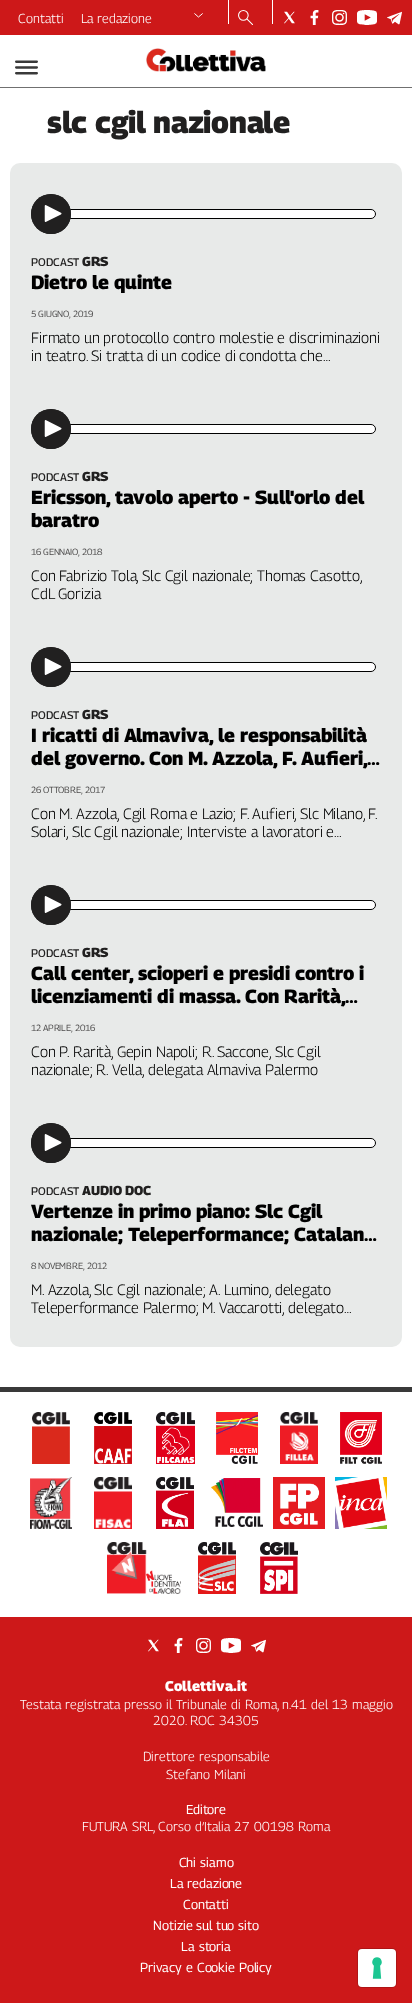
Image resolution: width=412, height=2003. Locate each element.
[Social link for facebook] (314, 17)
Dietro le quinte (101, 282)
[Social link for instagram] (339, 17)
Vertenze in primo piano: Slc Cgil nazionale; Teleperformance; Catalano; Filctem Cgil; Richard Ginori (205, 1234)
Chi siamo (206, 1862)
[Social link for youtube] (367, 17)
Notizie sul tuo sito (205, 1925)
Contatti (41, 18)
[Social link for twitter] (289, 17)
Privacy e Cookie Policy (206, 1967)
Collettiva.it (206, 1685)
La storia (206, 1946)
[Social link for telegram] (394, 17)
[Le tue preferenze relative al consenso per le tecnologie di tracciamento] (377, 1968)
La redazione (116, 18)
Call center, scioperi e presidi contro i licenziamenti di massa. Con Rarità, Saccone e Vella (197, 996)
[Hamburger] (26, 67)
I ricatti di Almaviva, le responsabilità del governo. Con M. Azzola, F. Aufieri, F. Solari (199, 758)
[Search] (245, 19)
